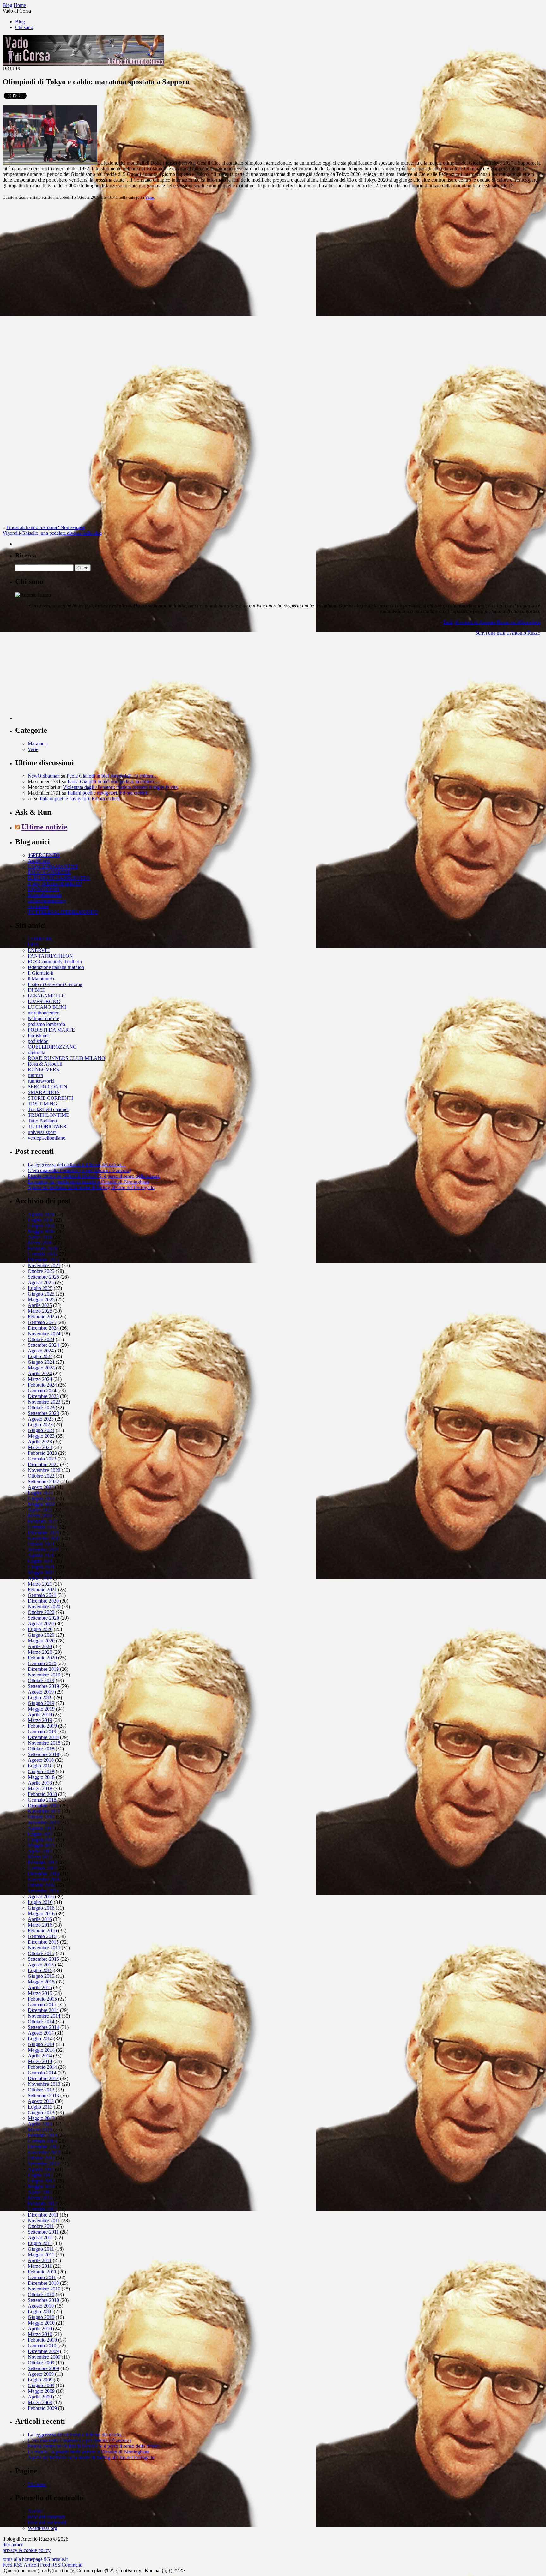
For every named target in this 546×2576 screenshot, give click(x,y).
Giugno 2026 (41, 1226)
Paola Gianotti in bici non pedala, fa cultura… (112, 776)
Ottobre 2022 (41, 1476)
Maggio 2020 (41, 1641)
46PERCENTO (44, 855)
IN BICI (36, 990)
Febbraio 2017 (42, 1862)
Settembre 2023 (43, 1413)
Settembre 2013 (43, 2095)
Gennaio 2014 (42, 2073)
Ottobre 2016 (41, 1885)
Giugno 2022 (41, 1499)
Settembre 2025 (43, 1277)
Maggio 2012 (41, 2186)
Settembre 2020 (43, 1618)
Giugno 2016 (41, 1908)
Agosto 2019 (41, 1692)
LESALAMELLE (46, 996)
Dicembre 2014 (43, 2010)
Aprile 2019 (40, 1715)
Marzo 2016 (40, 1925)
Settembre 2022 (43, 1481)
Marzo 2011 (40, 2266)
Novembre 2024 (44, 1334)
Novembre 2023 (44, 1402)
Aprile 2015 (40, 1987)
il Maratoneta (41, 979)
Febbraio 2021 (42, 1589)
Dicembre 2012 (43, 2147)
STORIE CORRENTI (50, 1098)
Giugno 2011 (41, 2249)
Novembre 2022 (44, 1470)
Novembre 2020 (44, 1607)
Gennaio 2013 (42, 2141)
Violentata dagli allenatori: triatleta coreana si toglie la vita (120, 787)
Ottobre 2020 (41, 1612)
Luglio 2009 (40, 2380)
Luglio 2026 (40, 1220)
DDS (33, 945)
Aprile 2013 (40, 2124)
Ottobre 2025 (41, 1271)
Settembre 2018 (43, 1754)
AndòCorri (39, 861)
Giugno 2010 (41, 2317)
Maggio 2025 (41, 1300)
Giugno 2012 (41, 2181)
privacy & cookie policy (27, 2550)
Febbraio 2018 (42, 1794)
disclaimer (13, 2545)
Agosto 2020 (41, 1624)
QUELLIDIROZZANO (52, 1047)
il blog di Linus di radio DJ (55, 884)
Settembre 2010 (43, 2300)
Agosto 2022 (41, 1487)
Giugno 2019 (41, 1703)
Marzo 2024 (40, 1379)
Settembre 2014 (43, 2027)
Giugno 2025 (41, 1294)
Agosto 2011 (41, 2238)
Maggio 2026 (41, 1231)
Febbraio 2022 (42, 1521)
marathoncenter (43, 1013)
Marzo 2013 (40, 2130)
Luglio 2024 (40, 1356)
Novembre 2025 (44, 1265)
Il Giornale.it (40, 973)
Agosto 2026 (41, 1214)
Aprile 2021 (40, 1578)
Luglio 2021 (40, 1561)
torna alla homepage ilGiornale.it (35, 2559)
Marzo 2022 (40, 1516)
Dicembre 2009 (43, 2351)
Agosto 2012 (41, 2169)
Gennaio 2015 (42, 2004)
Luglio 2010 (40, 2311)
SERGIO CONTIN (48, 1087)
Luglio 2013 (40, 2107)
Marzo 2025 (40, 1311)
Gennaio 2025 (42, 1322)
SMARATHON (44, 1092)
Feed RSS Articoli (21, 2565)
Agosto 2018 (41, 1760)
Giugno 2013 (41, 2113)
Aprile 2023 (40, 1442)
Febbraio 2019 (42, 1726)
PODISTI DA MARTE (51, 1030)
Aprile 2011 (40, 2260)
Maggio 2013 (41, 2118)
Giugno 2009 (41, 2385)
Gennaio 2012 (42, 2209)
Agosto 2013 (41, 2101)
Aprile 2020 (40, 1646)
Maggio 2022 (41, 1504)
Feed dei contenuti (46, 2517)
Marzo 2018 (40, 1788)
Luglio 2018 (40, 1766)
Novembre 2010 (44, 2289)
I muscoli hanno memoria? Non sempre (45, 527)
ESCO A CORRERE (49, 872)
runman (35, 1075)
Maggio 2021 (41, 1572)
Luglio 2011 (40, 2243)
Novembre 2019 (44, 1675)
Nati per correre (43, 1018)
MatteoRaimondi (45, 895)
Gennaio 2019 (42, 1732)
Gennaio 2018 (42, 1800)
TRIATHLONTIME (49, 1115)
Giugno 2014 (41, 2044)
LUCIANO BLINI (47, 1007)
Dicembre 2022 (43, 1464)
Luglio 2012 (40, 2175)
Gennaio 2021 (42, 1595)
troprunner (38, 906)
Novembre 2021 (44, 1538)
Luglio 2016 (40, 1902)
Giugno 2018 (41, 1771)
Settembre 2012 (43, 2164)
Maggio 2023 (41, 1436)
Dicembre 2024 (43, 1328)
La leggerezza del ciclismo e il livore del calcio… (77, 1165)
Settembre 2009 (43, 2368)
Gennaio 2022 (42, 1527)
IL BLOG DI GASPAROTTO (59, 878)
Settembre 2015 (43, 1959)
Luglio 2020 (40, 1629)
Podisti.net (38, 1035)
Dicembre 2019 (43, 1669)
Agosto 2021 (41, 1555)
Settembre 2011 (43, 2232)
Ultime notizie (44, 827)
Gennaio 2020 (42, 1663)
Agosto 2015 (41, 1965)
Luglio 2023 (40, 1425)
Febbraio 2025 (42, 1317)
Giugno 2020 (41, 1635)
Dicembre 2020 (43, 1601)
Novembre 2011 (44, 2221)
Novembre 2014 (44, 2016)
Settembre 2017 (43, 1823)
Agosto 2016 (41, 1896)
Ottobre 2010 (41, 2294)
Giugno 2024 (41, 1362)
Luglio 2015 (40, 1970)
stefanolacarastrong (47, 901)
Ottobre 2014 (41, 2022)
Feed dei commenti (47, 2522)
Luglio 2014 (40, 2039)
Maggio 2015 (41, 1982)
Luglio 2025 (40, 1288)
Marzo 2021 (40, 1584)
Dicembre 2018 (43, 1737)
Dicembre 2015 (43, 1942)
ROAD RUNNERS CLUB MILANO (67, 1058)
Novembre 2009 (44, 2357)
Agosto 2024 (41, 1351)
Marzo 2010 (40, 2334)
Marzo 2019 (40, 1720)
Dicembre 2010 (43, 2283)
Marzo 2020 (40, 1652)
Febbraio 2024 (42, 1385)
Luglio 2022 (40, 1493)
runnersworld (41, 1081)
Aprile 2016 (40, 1919)
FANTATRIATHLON (50, 956)
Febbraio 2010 (42, 2340)
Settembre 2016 (43, 1891)
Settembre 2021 (43, 1550)
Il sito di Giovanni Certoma (55, 984)
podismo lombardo (46, 1024)
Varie (149, 197)
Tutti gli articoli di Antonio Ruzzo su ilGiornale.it (491, 622)
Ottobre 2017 (41, 1817)
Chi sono (24, 27)
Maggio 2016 (41, 1914)
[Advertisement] (63, 680)
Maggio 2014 (41, 2050)
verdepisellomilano (47, 1138)
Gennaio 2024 (42, 1390)
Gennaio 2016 (42, 1936)
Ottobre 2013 (41, 2090)
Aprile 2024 (40, 1373)
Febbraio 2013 (42, 2135)
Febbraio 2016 (42, 1931)
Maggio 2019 (41, 1709)
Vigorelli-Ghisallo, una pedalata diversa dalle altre (52, 533)
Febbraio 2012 (42, 2203)
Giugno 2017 (41, 1840)
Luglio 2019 (40, 1697)
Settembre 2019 (43, 1686)
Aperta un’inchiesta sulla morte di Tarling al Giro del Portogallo (91, 1187)
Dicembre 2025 (43, 1260)
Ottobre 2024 (41, 1339)
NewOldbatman (44, 776)
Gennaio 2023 (42, 1459)
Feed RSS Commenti (61, 2565)
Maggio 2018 (41, 1777)
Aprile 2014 (40, 2056)
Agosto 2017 (41, 1828)
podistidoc (38, 1041)
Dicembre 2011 (43, 2215)
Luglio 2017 (40, 1834)
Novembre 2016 (44, 1879)
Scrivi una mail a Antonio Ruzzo (508, 633)
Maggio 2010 (41, 2323)
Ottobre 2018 (41, 1749)
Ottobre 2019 (41, 1680)
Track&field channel (48, 1109)
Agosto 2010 (41, 2306)
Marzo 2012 (40, 2198)
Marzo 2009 (40, 2402)
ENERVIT (39, 950)
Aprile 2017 (40, 1851)
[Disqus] (273, 284)
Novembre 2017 (44, 1811)
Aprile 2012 (40, 2192)
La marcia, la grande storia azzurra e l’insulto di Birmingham (88, 1182)
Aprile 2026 (40, 1237)
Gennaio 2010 (42, 2346)
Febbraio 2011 (42, 2272)
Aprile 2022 (40, 1510)
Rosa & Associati (45, 1064)
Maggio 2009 (41, 2391)
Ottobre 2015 (41, 1953)
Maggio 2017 (41, 1845)
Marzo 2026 (40, 1243)
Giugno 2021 (41, 1567)
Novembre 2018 (44, 1743)
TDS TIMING (42, 1104)
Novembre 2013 (44, 2084)
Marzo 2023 (40, 1447)
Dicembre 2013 (43, 2078)
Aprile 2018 (40, 1783)
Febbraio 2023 (42, 1453)
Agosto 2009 (41, 2374)
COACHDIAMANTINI (53, 867)
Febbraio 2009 (42, 2408)
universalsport (42, 1132)
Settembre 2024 (43, 1345)
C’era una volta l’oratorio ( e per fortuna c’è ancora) (79, 1170)
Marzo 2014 (40, 2061)
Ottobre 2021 (41, 1544)
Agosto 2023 (41, 1419)
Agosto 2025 (41, 1282)
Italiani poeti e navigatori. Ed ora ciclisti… (110, 793)
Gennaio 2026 (42, 1254)
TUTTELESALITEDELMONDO (63, 912)
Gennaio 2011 (42, 2277)
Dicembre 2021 (43, 1533)
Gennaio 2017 (42, 1868)
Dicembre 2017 (43, 1806)
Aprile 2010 (40, 2329)
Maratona (37, 744)
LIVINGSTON (43, 889)
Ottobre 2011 (41, 2226)
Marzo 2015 (40, 1993)
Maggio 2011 (41, 2255)
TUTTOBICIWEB (47, 1126)
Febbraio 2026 (42, 1248)
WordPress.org (42, 2528)
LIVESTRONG (44, 1001)
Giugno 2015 (41, 1976)
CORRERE (40, 939)
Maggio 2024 (41, 1368)
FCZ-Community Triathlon (55, 962)
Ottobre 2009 (41, 2363)
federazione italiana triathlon (56, 967)
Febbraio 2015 (42, 1999)
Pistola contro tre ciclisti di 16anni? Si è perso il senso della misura (94, 1176)
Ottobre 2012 (41, 2158)
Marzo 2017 (40, 1857)
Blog (20, 22)
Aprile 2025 (40, 1305)
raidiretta (36, 1053)
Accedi (35, 2511)
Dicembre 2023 (43, 1396)
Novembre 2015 (44, 1948)
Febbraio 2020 (42, 1658)
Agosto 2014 (41, 2033)
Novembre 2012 (44, 2152)
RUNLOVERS (43, 1070)
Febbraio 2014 (42, 2067)
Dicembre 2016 (43, 1874)
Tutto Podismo (42, 1121)
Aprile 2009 (40, 2397)
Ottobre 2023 (41, 1408)
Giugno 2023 (41, 1430)
